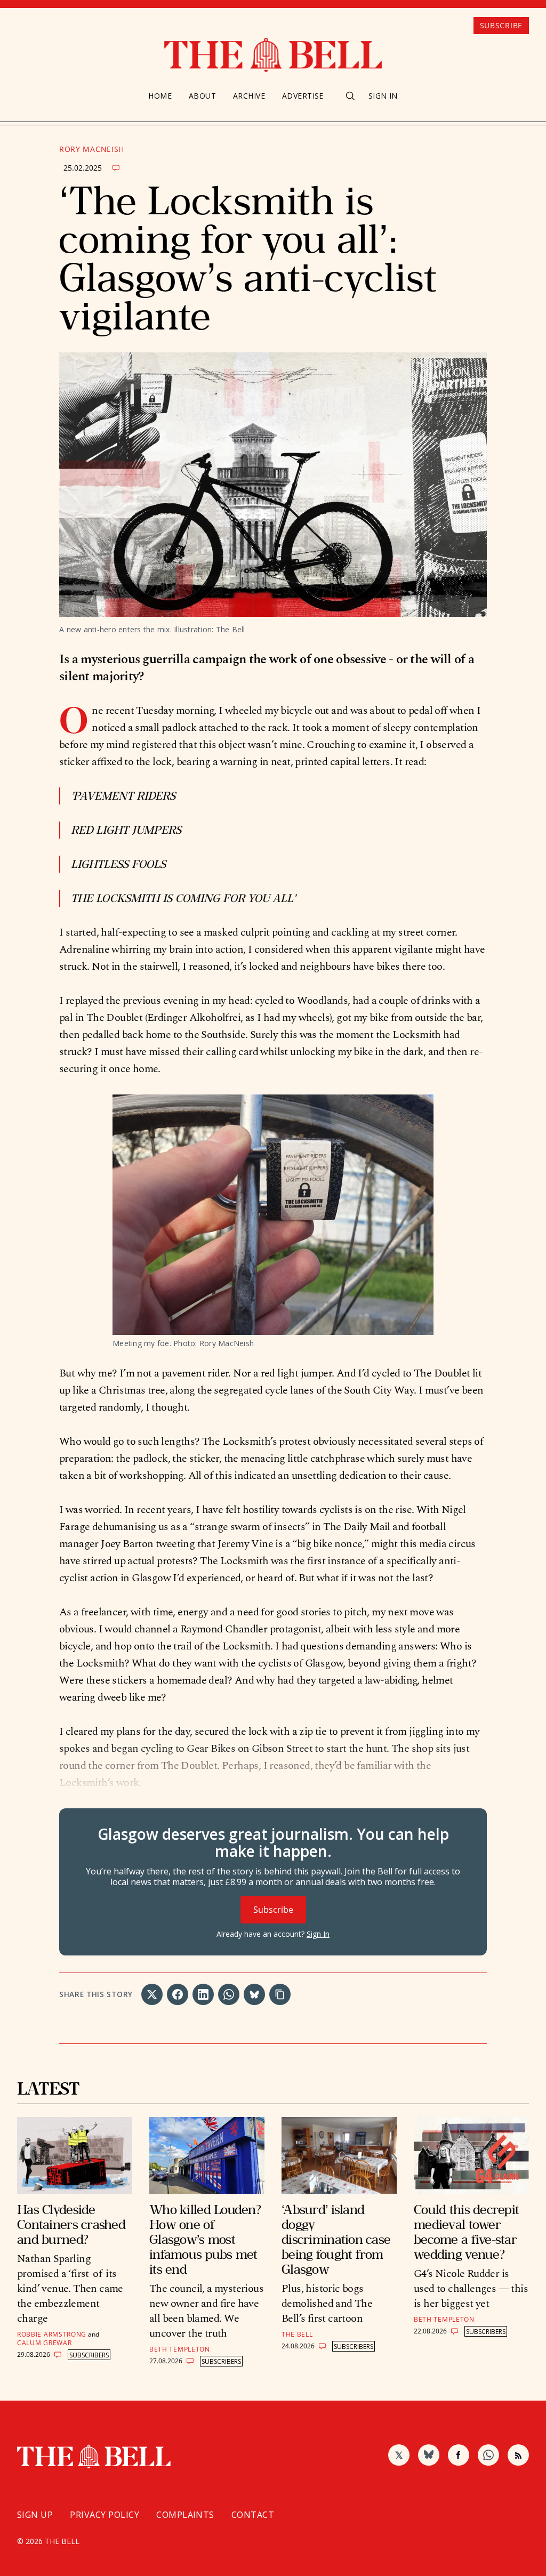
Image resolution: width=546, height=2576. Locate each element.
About (202, 96)
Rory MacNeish (92, 149)
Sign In (383, 96)
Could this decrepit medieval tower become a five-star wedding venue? (466, 2232)
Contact (253, 2515)
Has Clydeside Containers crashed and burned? (71, 2224)
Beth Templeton (180, 2349)
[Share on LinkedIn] (203, 1994)
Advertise (303, 96)
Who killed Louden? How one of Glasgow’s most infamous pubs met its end (205, 2239)
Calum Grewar (44, 2343)
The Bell (297, 2334)
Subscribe (501, 25)
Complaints (185, 2515)
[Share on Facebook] (178, 1994)
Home (160, 96)
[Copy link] (280, 1994)
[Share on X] (152, 1994)
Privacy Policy (105, 2515)
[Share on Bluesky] (254, 1994)
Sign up (35, 2515)
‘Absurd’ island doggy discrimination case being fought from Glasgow (336, 2239)
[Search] (350, 96)
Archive (249, 96)
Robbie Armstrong (52, 2334)
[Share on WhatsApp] (229, 1994)
